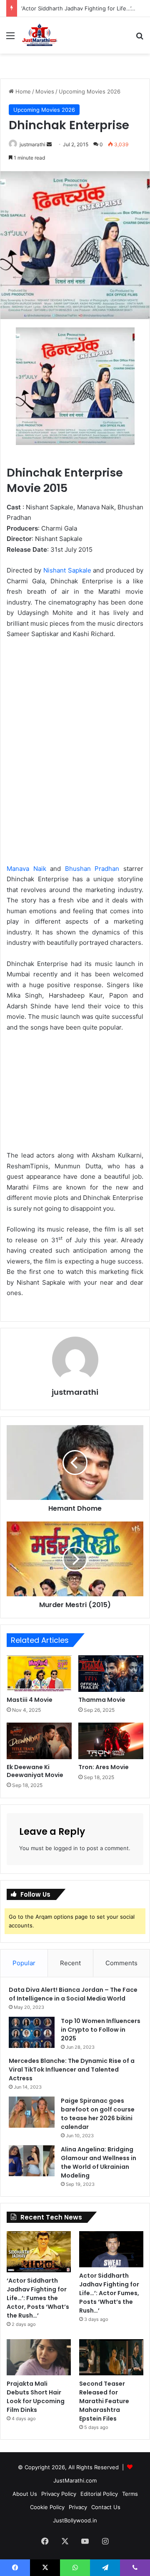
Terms (130, 2494)
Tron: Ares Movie (104, 1767)
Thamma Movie (102, 1700)
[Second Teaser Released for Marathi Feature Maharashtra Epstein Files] (111, 2357)
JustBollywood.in (75, 2520)
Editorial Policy (99, 2494)
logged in (66, 1848)
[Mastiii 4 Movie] (39, 1674)
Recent (70, 1963)
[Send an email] (49, 144)
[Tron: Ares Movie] (111, 1741)
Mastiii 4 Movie (30, 1700)
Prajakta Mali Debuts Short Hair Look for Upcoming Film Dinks (36, 2397)
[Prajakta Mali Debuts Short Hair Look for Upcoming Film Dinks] (39, 2357)
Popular (24, 1963)
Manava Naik (26, 869)
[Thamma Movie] (111, 1674)
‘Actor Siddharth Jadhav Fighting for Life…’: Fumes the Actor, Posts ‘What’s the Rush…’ (38, 2298)
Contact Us (106, 2507)
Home (22, 91)
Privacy (78, 2507)
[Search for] (140, 38)
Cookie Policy (47, 2507)
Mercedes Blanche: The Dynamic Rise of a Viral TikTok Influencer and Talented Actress (72, 2070)
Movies (45, 91)
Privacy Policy (59, 2494)
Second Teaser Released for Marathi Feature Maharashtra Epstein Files (104, 2401)
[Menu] (10, 38)
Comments (121, 1963)
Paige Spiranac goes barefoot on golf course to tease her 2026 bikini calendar (98, 2114)
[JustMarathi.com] (40, 35)
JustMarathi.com (75, 2480)
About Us (25, 2494)
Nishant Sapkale (67, 570)
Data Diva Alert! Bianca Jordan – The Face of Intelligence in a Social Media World (73, 1994)
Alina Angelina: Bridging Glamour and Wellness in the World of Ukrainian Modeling (99, 2162)
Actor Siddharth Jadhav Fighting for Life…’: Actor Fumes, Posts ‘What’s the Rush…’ (109, 2293)
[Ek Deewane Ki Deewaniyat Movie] (39, 1741)
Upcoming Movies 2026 (90, 91)
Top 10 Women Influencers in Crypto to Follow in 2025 (101, 2030)
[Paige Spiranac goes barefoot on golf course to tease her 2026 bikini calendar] (32, 2112)
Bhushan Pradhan (92, 869)
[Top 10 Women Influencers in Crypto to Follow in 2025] (32, 2032)
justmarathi (32, 144)
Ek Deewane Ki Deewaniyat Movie (35, 1771)
